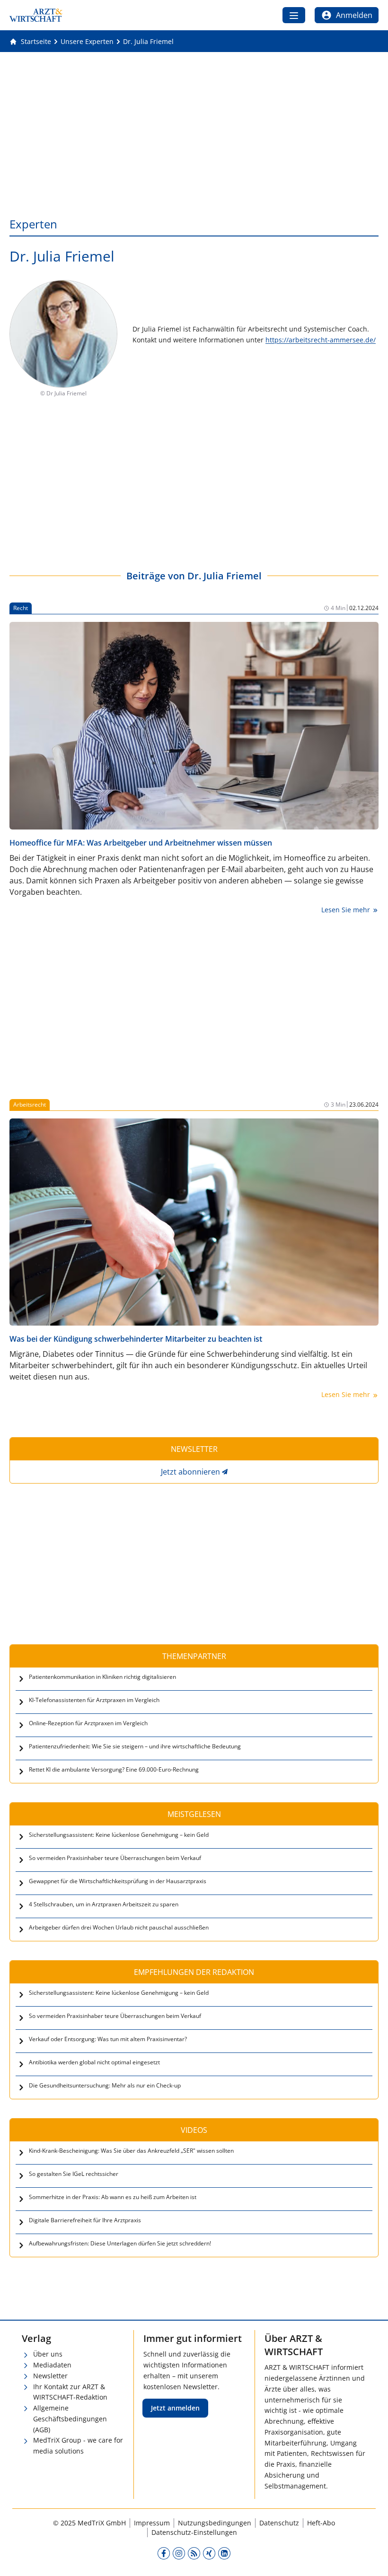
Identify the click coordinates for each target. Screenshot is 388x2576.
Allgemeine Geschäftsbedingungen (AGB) (70, 2419)
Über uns (48, 2354)
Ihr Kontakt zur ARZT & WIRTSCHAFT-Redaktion (70, 2392)
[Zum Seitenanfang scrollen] (371, 2559)
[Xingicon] (209, 2553)
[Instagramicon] (179, 2553)
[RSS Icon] (194, 2553)
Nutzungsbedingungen (215, 2523)
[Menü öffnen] (294, 15)
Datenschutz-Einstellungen (194, 2532)
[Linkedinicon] (224, 2553)
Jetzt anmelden (175, 2408)
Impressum (152, 2523)
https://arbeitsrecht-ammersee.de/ (321, 340)
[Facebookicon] (164, 2553)
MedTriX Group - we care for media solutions (78, 2445)
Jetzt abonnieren (190, 1472)
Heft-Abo (321, 2523)
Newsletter (50, 2376)
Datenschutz (279, 2523)
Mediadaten (52, 2365)
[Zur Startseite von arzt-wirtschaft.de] (36, 15)
